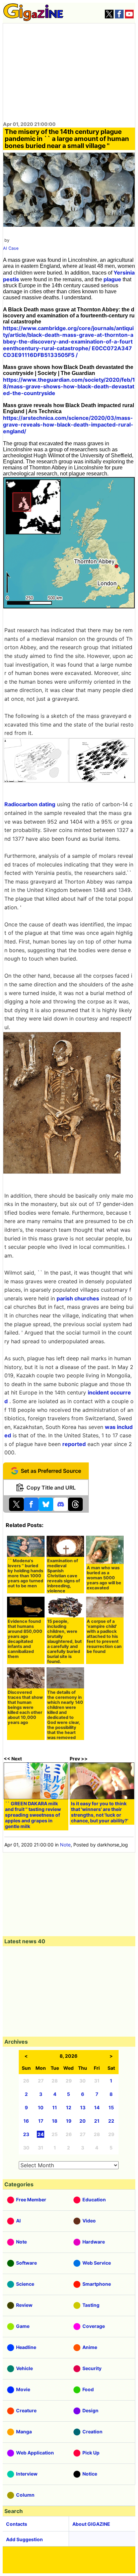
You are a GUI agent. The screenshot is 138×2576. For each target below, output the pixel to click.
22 (111, 2121)
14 (97, 2107)
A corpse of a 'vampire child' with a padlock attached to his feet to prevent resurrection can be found (104, 1636)
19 (69, 2121)
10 (41, 2107)
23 (26, 2134)
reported (74, 1444)
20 (83, 2121)
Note (65, 1845)
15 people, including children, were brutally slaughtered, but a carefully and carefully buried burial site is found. (64, 1641)
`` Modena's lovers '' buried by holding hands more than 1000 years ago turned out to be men (25, 1573)
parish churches (78, 1298)
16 (26, 2121)
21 (97, 2121)
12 (69, 2107)
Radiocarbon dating (30, 804)
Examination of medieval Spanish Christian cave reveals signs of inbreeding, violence (64, 1576)
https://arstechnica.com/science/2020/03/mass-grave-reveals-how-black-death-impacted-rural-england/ (68, 425)
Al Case (11, 248)
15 (111, 2107)
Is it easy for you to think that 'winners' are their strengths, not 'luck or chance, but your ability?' (100, 1812)
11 (55, 2107)
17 (41, 2121)
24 (41, 2134)
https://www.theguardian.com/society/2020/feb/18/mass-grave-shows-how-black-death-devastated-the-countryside (69, 386)
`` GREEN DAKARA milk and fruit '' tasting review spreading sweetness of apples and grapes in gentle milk (33, 1815)
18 (55, 2121)
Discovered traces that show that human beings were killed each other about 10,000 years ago (25, 1707)
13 (83, 2107)
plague (112, 279)
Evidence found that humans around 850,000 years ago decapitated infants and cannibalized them (25, 1639)
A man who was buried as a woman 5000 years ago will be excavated (104, 1578)
